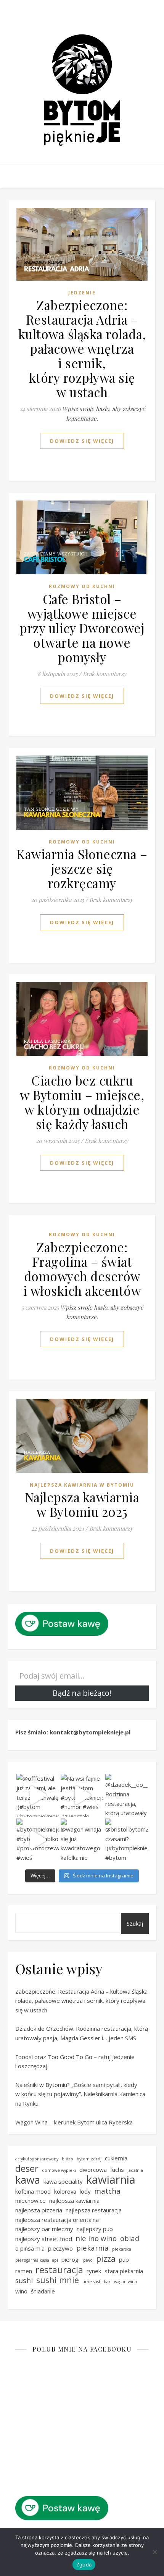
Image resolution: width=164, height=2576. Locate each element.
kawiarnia (111, 2180)
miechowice (31, 2201)
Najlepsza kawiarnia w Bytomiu (82, 1485)
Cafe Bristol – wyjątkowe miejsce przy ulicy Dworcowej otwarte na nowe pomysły (82, 628)
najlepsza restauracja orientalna (57, 2220)
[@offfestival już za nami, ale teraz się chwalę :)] (38, 1795)
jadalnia (135, 2170)
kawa (28, 2180)
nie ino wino (96, 2238)
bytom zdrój (89, 2159)
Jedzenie (82, 293)
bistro (68, 2159)
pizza (106, 2259)
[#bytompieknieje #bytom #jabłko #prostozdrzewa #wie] (38, 1840)
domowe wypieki (59, 2170)
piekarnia (92, 2248)
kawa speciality (63, 2181)
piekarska (122, 2249)
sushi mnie (58, 2280)
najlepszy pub (95, 2229)
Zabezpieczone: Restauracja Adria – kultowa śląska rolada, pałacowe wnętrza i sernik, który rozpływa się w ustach (82, 348)
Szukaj (135, 1923)
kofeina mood (33, 2191)
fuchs (117, 2170)
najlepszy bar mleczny (44, 2229)
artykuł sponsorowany (37, 2159)
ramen (24, 2271)
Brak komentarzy (105, 674)
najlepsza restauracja (94, 2210)
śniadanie (43, 2291)
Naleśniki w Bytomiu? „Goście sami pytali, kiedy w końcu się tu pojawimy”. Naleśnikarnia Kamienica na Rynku (80, 2094)
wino (21, 2291)
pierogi (71, 2259)
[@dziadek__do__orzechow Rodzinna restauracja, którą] (127, 1795)
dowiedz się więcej (82, 441)
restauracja (59, 2270)
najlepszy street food (44, 2239)
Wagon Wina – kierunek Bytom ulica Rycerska (74, 2122)
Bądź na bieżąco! (82, 1693)
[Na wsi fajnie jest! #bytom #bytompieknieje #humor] (82, 1795)
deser (27, 2169)
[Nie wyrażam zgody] (154, 2552)
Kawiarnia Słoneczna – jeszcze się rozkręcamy (82, 868)
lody (85, 2191)
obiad (130, 2238)
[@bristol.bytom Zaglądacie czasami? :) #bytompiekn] (127, 1840)
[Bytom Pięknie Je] (82, 90)
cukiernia (116, 2158)
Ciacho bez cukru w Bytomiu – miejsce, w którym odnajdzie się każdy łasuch (82, 1102)
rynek (94, 2271)
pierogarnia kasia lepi (37, 2260)
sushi (24, 2280)
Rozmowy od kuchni (82, 586)
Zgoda (84, 2565)
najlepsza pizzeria (39, 2210)
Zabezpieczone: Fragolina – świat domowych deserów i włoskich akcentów (82, 1269)
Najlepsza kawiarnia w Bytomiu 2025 (82, 1504)
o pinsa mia (30, 2248)
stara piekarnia (124, 2271)
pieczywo (60, 2248)
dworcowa (93, 2170)
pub (124, 2259)
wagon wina (125, 2282)
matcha (107, 2191)
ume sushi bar (96, 2282)
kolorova (65, 2191)
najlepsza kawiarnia (74, 2201)
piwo (88, 2260)
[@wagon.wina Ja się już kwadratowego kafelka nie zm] (82, 1840)
